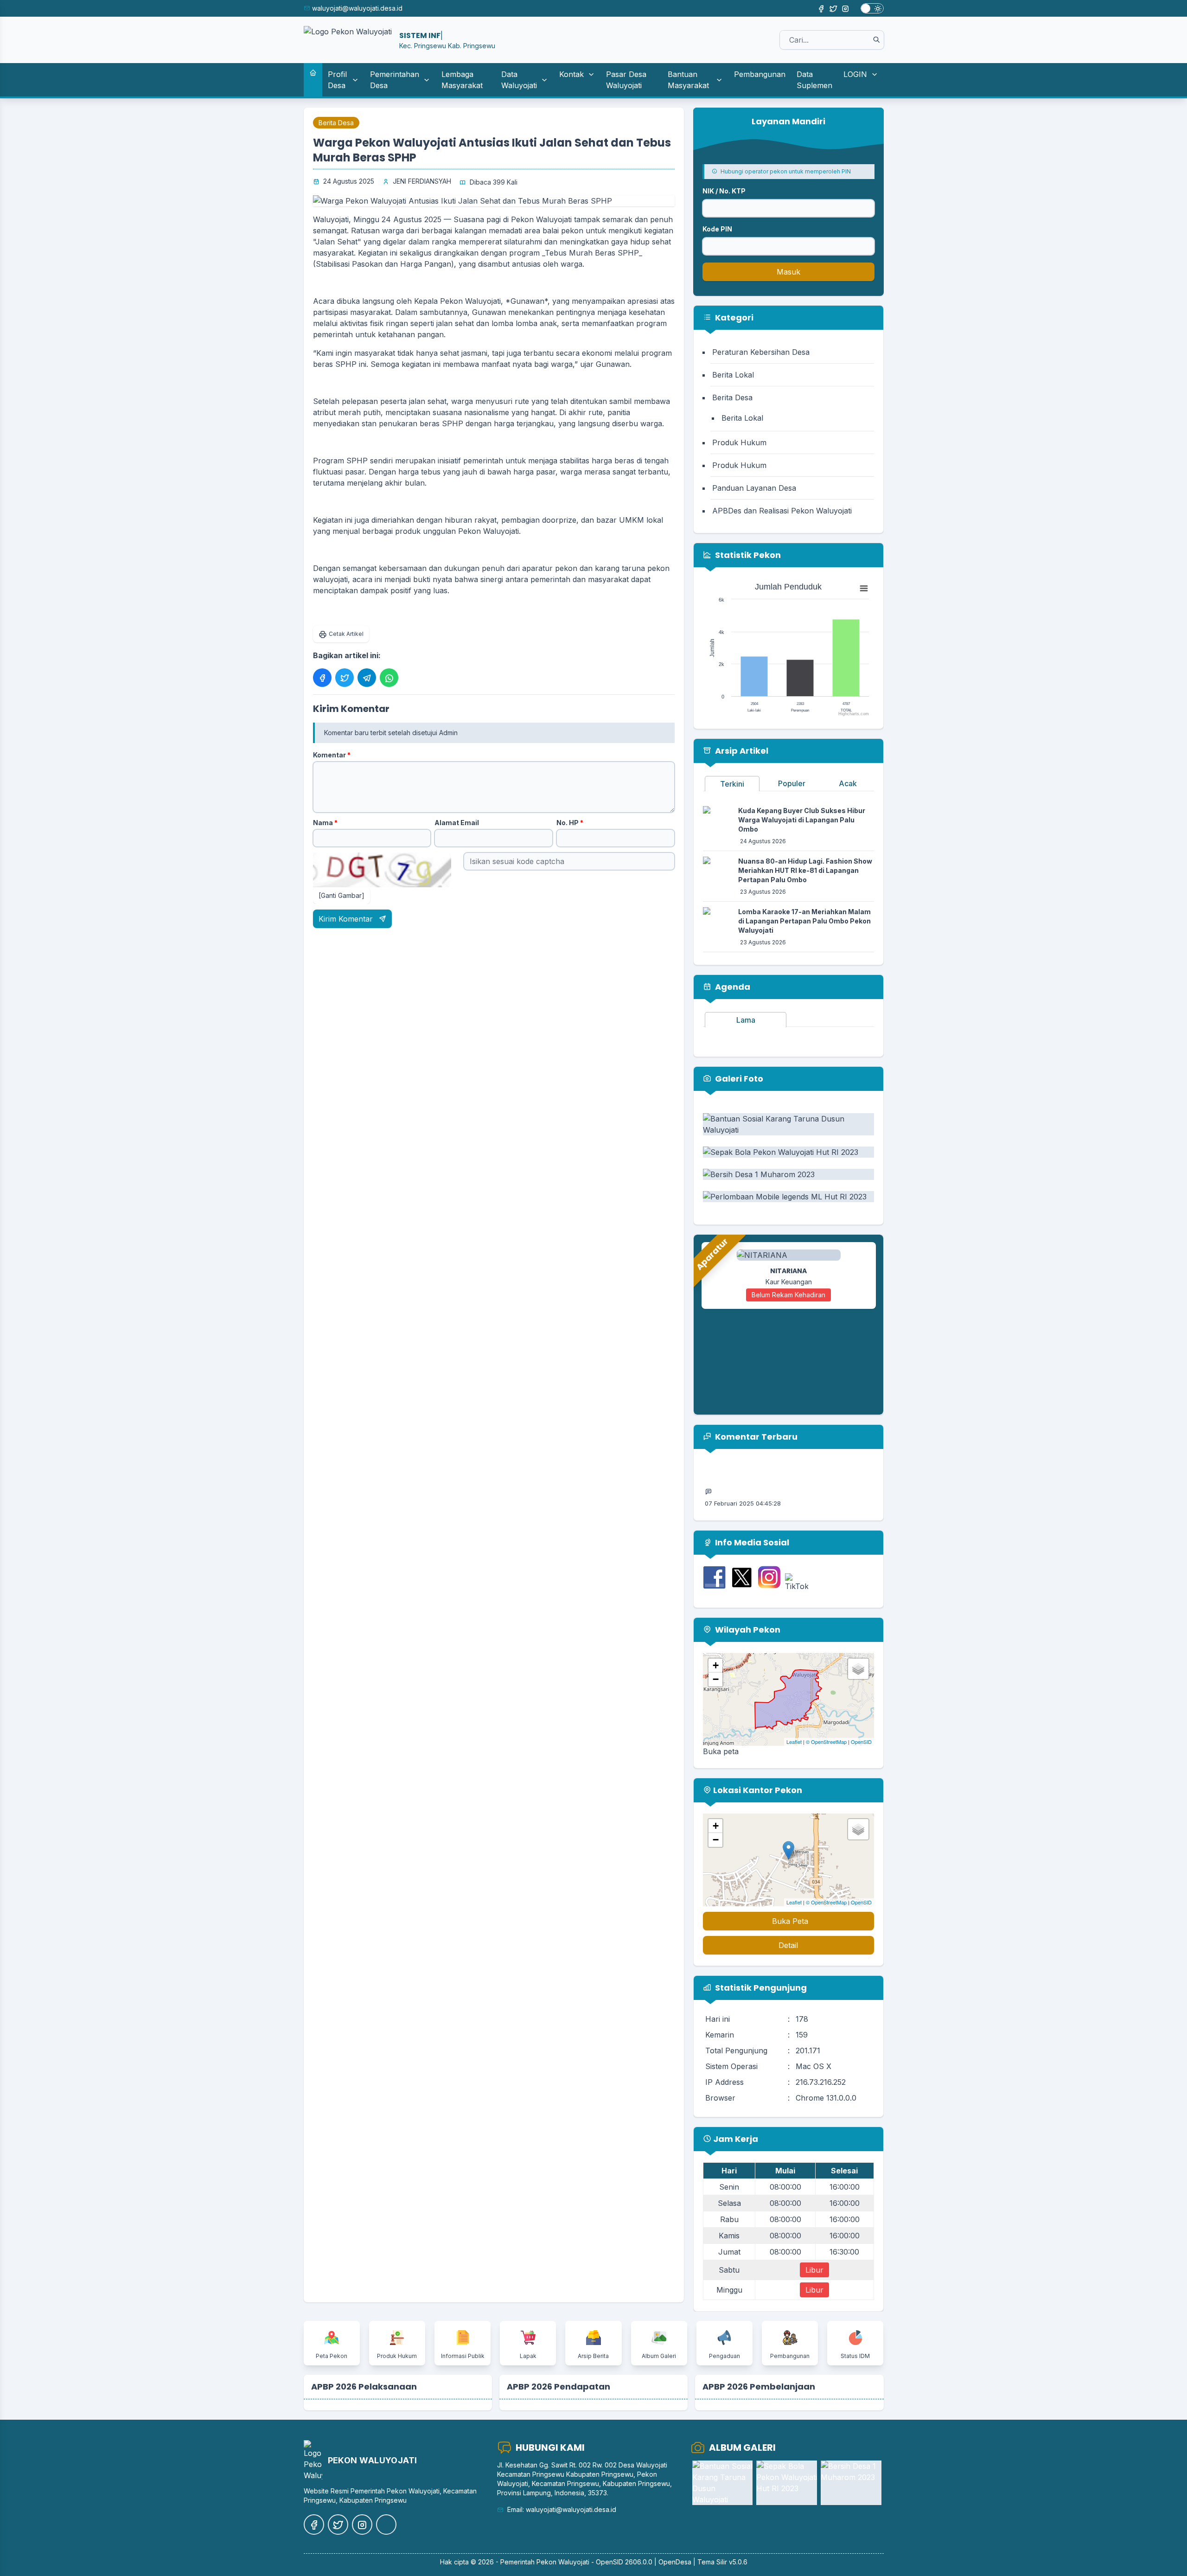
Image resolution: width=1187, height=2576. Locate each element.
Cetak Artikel (346, 634)
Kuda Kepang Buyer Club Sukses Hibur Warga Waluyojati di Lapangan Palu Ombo (802, 820)
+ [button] (716, 1665)
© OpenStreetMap (826, 1742)
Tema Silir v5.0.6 (722, 2562)
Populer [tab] (792, 783)
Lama (746, 1020)
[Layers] (858, 1669)
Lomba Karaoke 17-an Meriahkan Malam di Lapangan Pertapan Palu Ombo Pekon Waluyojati (804, 921)
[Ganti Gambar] (341, 895)
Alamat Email (457, 823)
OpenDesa (675, 2562)
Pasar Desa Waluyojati (626, 80)
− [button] (716, 1679)
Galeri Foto (738, 1079)
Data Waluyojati (519, 80)
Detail (788, 1945)
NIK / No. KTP (724, 191)
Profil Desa (337, 80)
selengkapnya (795, 1486)
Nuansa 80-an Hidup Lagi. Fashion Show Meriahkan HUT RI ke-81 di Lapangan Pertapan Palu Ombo (805, 870)
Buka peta (721, 1751)
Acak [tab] (848, 783)
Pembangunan (760, 74)
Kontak (571, 74)
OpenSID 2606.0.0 (624, 2562)
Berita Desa (336, 123)
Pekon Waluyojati (563, 2562)
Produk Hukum (739, 442)
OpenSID (861, 1742)
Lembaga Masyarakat (462, 80)
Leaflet (794, 1742)
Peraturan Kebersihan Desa (761, 352)
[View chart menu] (864, 589)
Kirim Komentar (347, 919)
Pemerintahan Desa (395, 80)
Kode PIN (717, 229)
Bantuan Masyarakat (688, 80)
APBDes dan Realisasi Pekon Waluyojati (782, 511)
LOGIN (855, 74)
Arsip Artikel (741, 751)
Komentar (332, 755)
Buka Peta (790, 1921)
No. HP (570, 823)
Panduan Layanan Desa (754, 488)
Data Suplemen (814, 80)
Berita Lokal (733, 375)
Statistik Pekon (747, 555)
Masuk (788, 272)
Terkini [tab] (732, 784)
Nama (325, 823)
